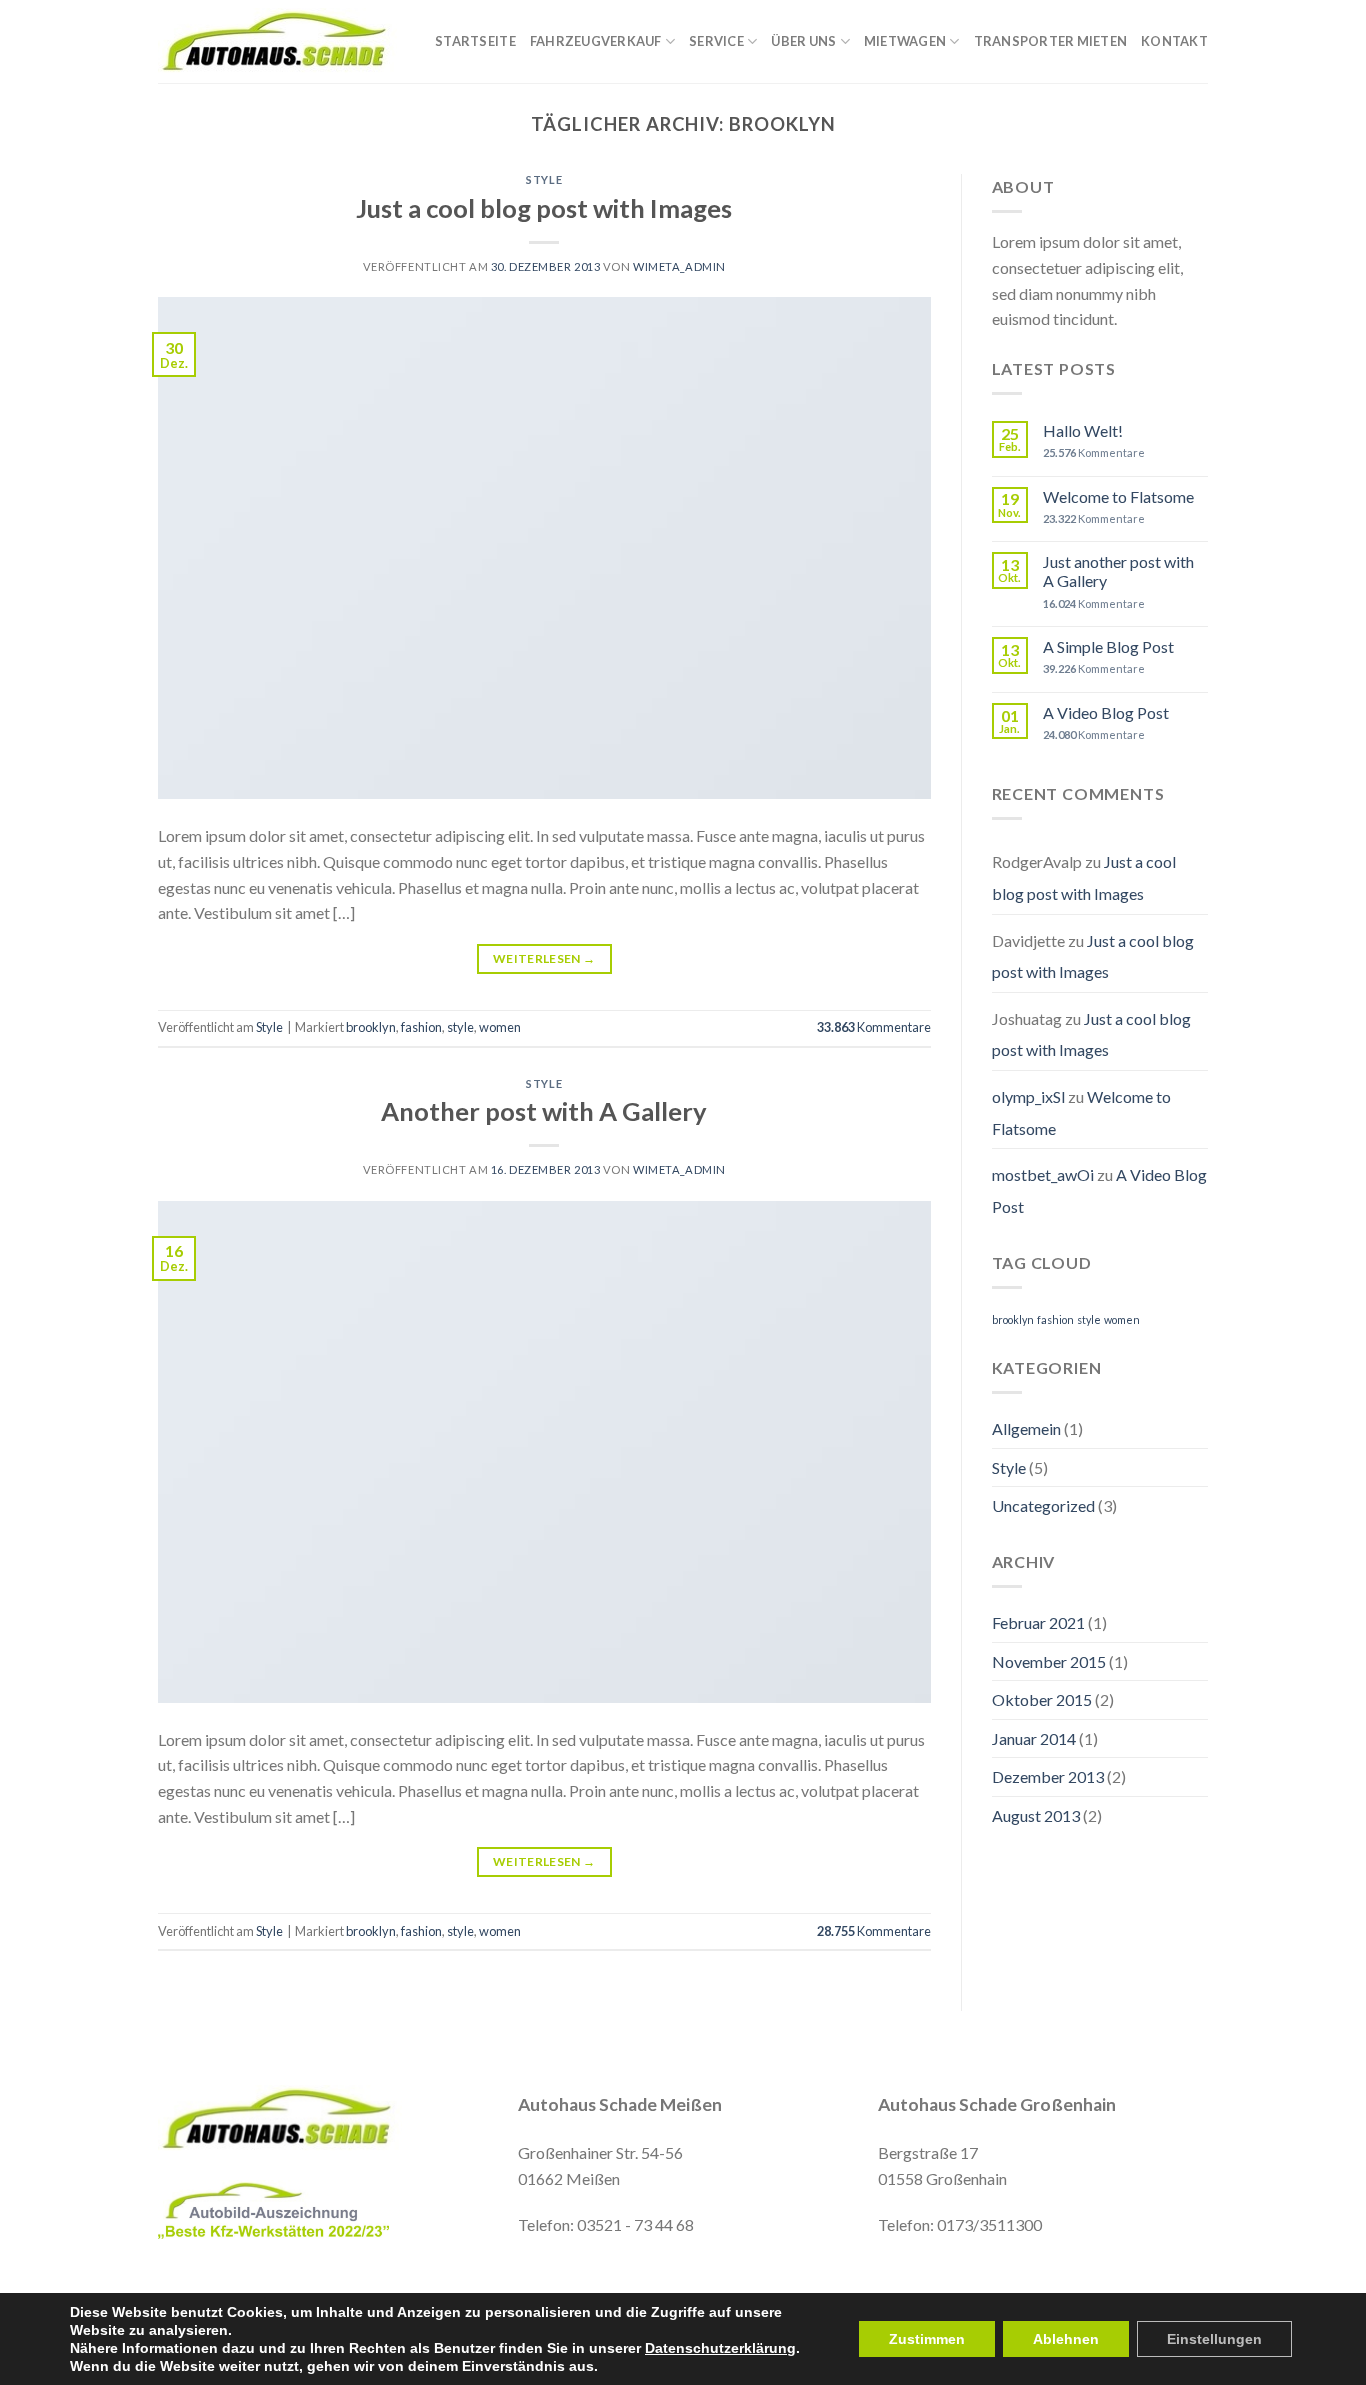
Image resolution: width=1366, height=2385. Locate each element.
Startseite (475, 41)
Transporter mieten (1051, 41)
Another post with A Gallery (544, 1111)
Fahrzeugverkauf (596, 41)
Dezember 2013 (1048, 1776)
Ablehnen (1066, 2339)
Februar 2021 (1038, 1622)
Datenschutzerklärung (720, 2348)
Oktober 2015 (1042, 1699)
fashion (421, 1027)
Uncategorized (1043, 1505)
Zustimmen (927, 2339)
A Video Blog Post (1106, 712)
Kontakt (1174, 41)
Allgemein (1026, 1428)
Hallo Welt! (1083, 430)
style (460, 1027)
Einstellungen (1214, 2339)
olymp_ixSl (1028, 1096)
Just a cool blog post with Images (544, 208)
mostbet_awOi (1043, 1174)
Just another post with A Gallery (1118, 571)
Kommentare (874, 1027)
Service (716, 41)
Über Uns (803, 41)
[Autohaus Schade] (281, 42)
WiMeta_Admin (679, 266)
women (500, 1027)
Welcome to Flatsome (1118, 496)
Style (544, 179)
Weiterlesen (544, 958)
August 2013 (1036, 1815)
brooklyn (371, 1027)
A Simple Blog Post (1108, 646)
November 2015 (1049, 1661)
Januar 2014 (1034, 1738)
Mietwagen (905, 41)
